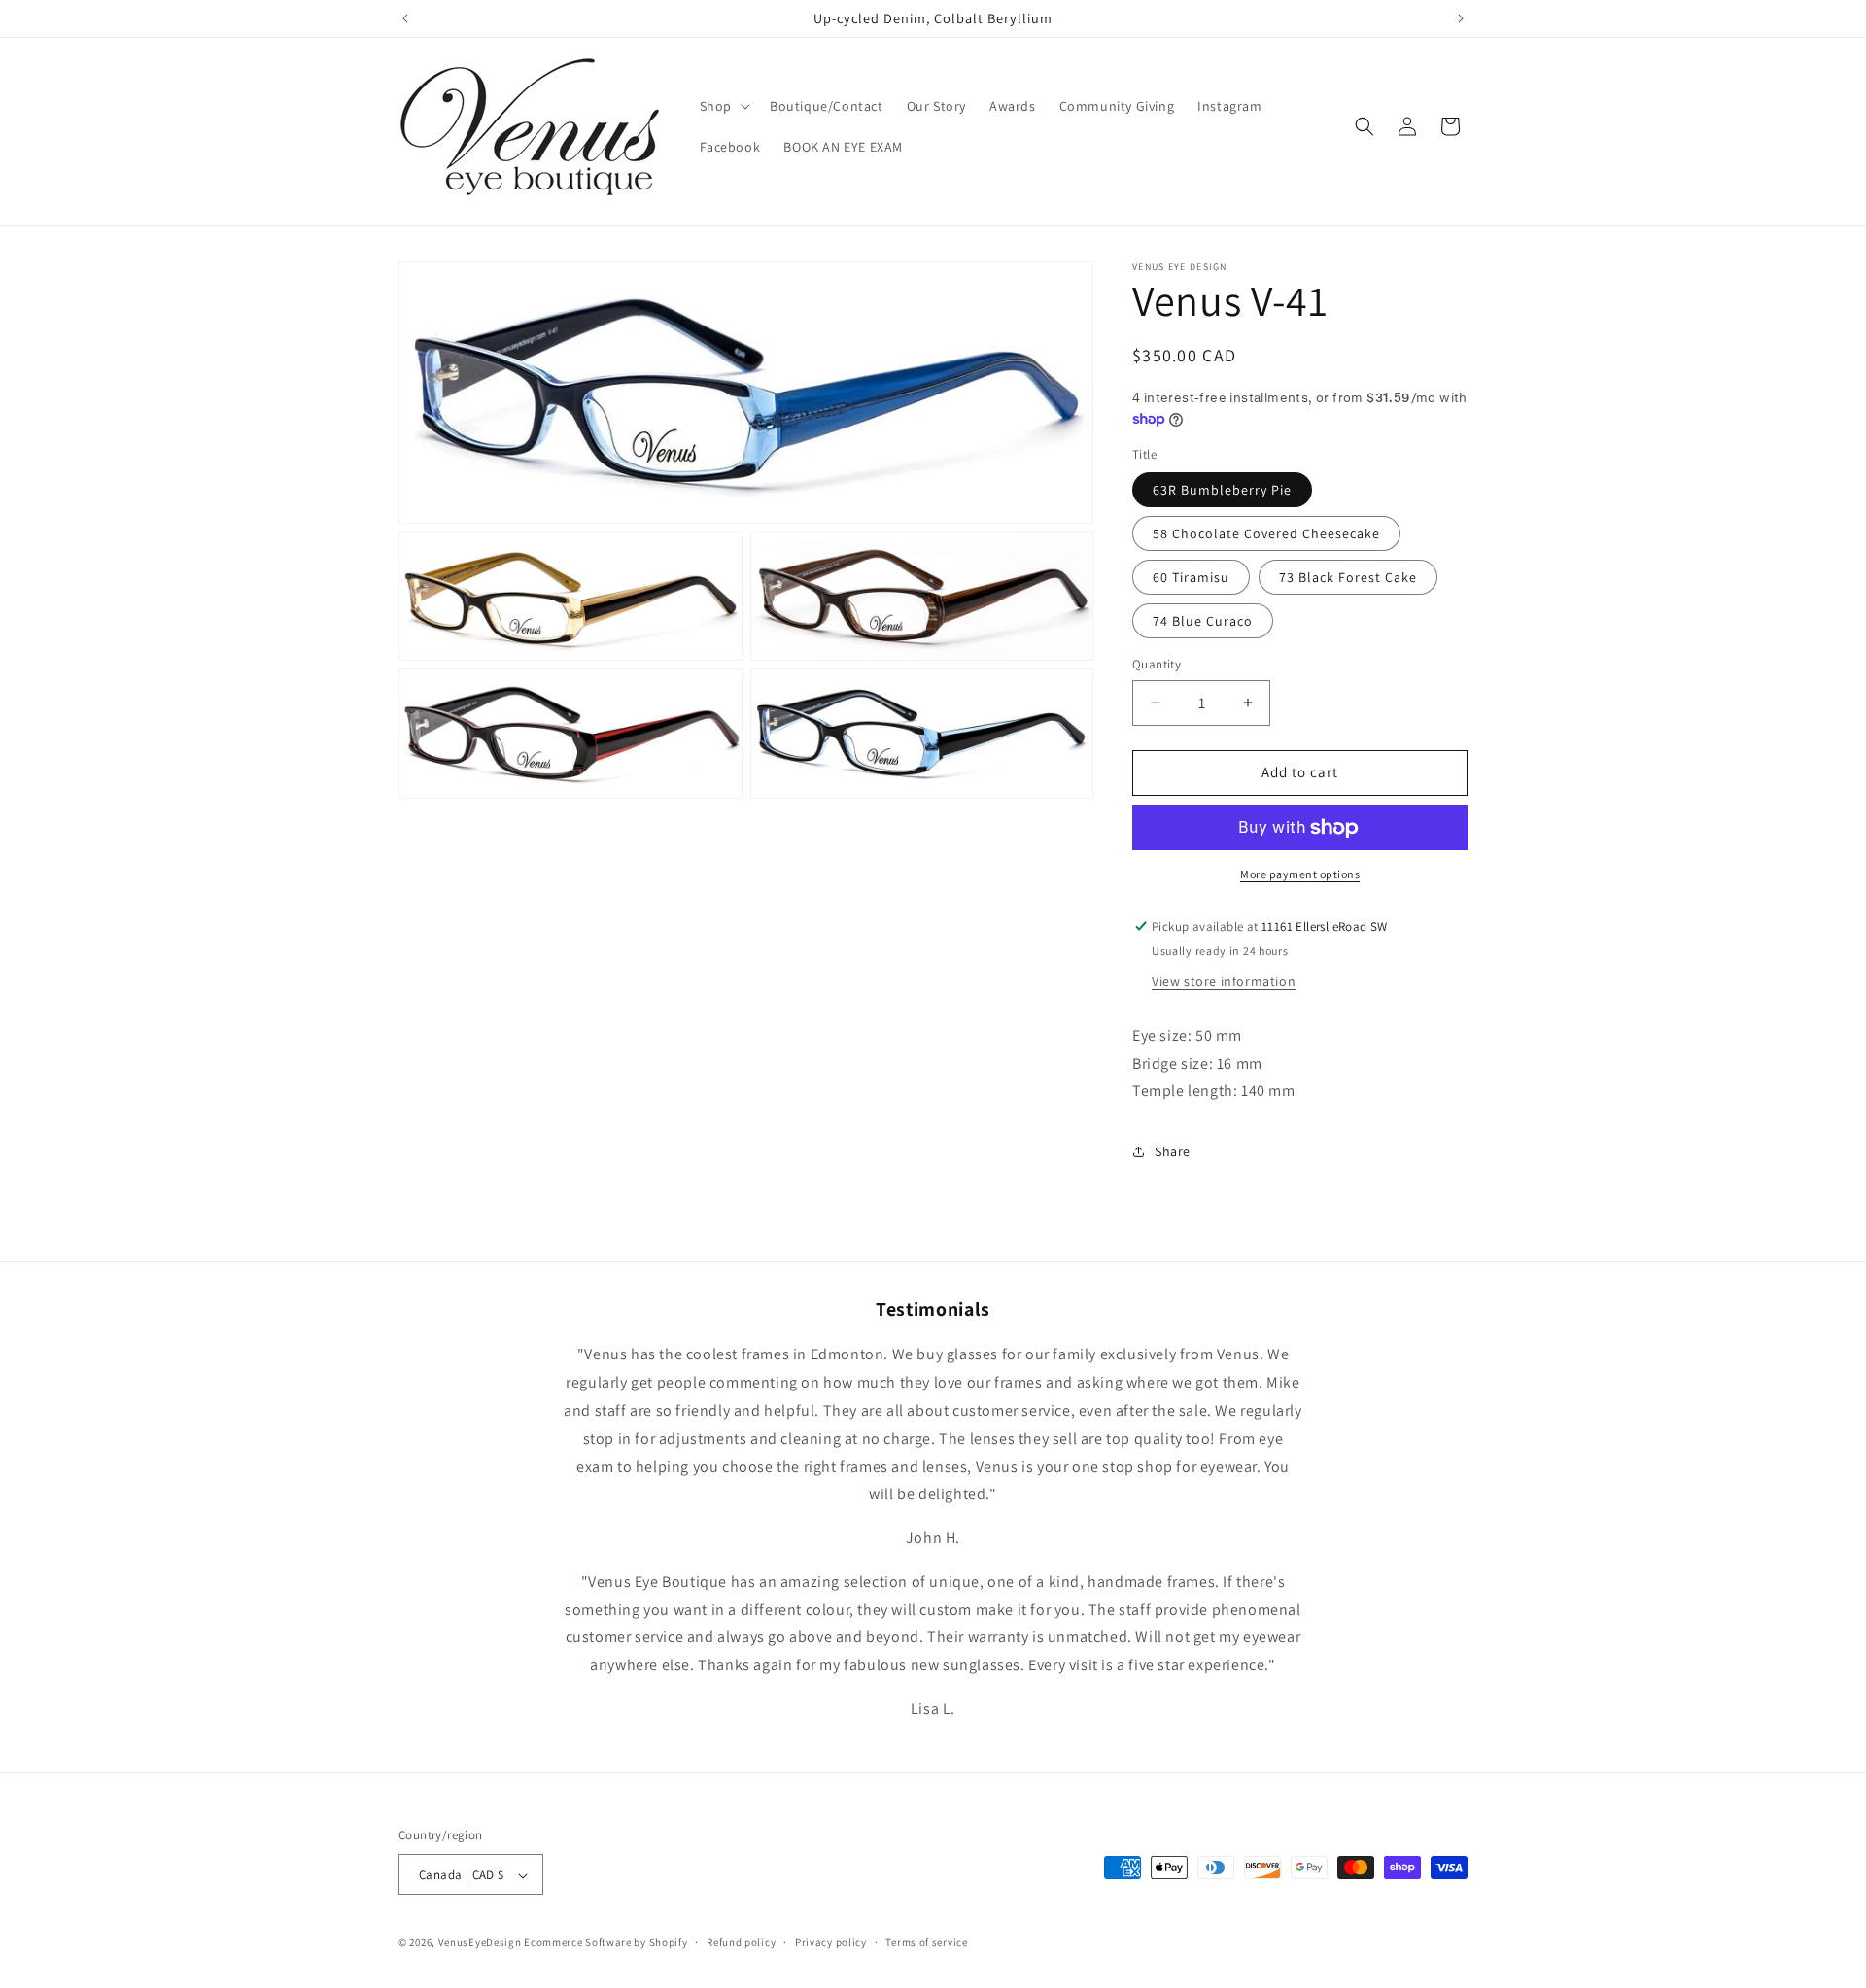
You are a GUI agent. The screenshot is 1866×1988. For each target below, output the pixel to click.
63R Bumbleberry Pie (1222, 490)
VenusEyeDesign (480, 1943)
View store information (1224, 981)
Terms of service (926, 1942)
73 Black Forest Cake (1348, 577)
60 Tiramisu (1191, 577)
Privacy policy (831, 1942)
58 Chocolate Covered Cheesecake (1266, 533)
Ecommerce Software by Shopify (605, 1943)
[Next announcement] (1461, 18)
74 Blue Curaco (1203, 621)
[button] (723, 106)
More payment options (1300, 874)
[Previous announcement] (405, 18)
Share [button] (1173, 1151)
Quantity (1157, 664)
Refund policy (741, 1942)
